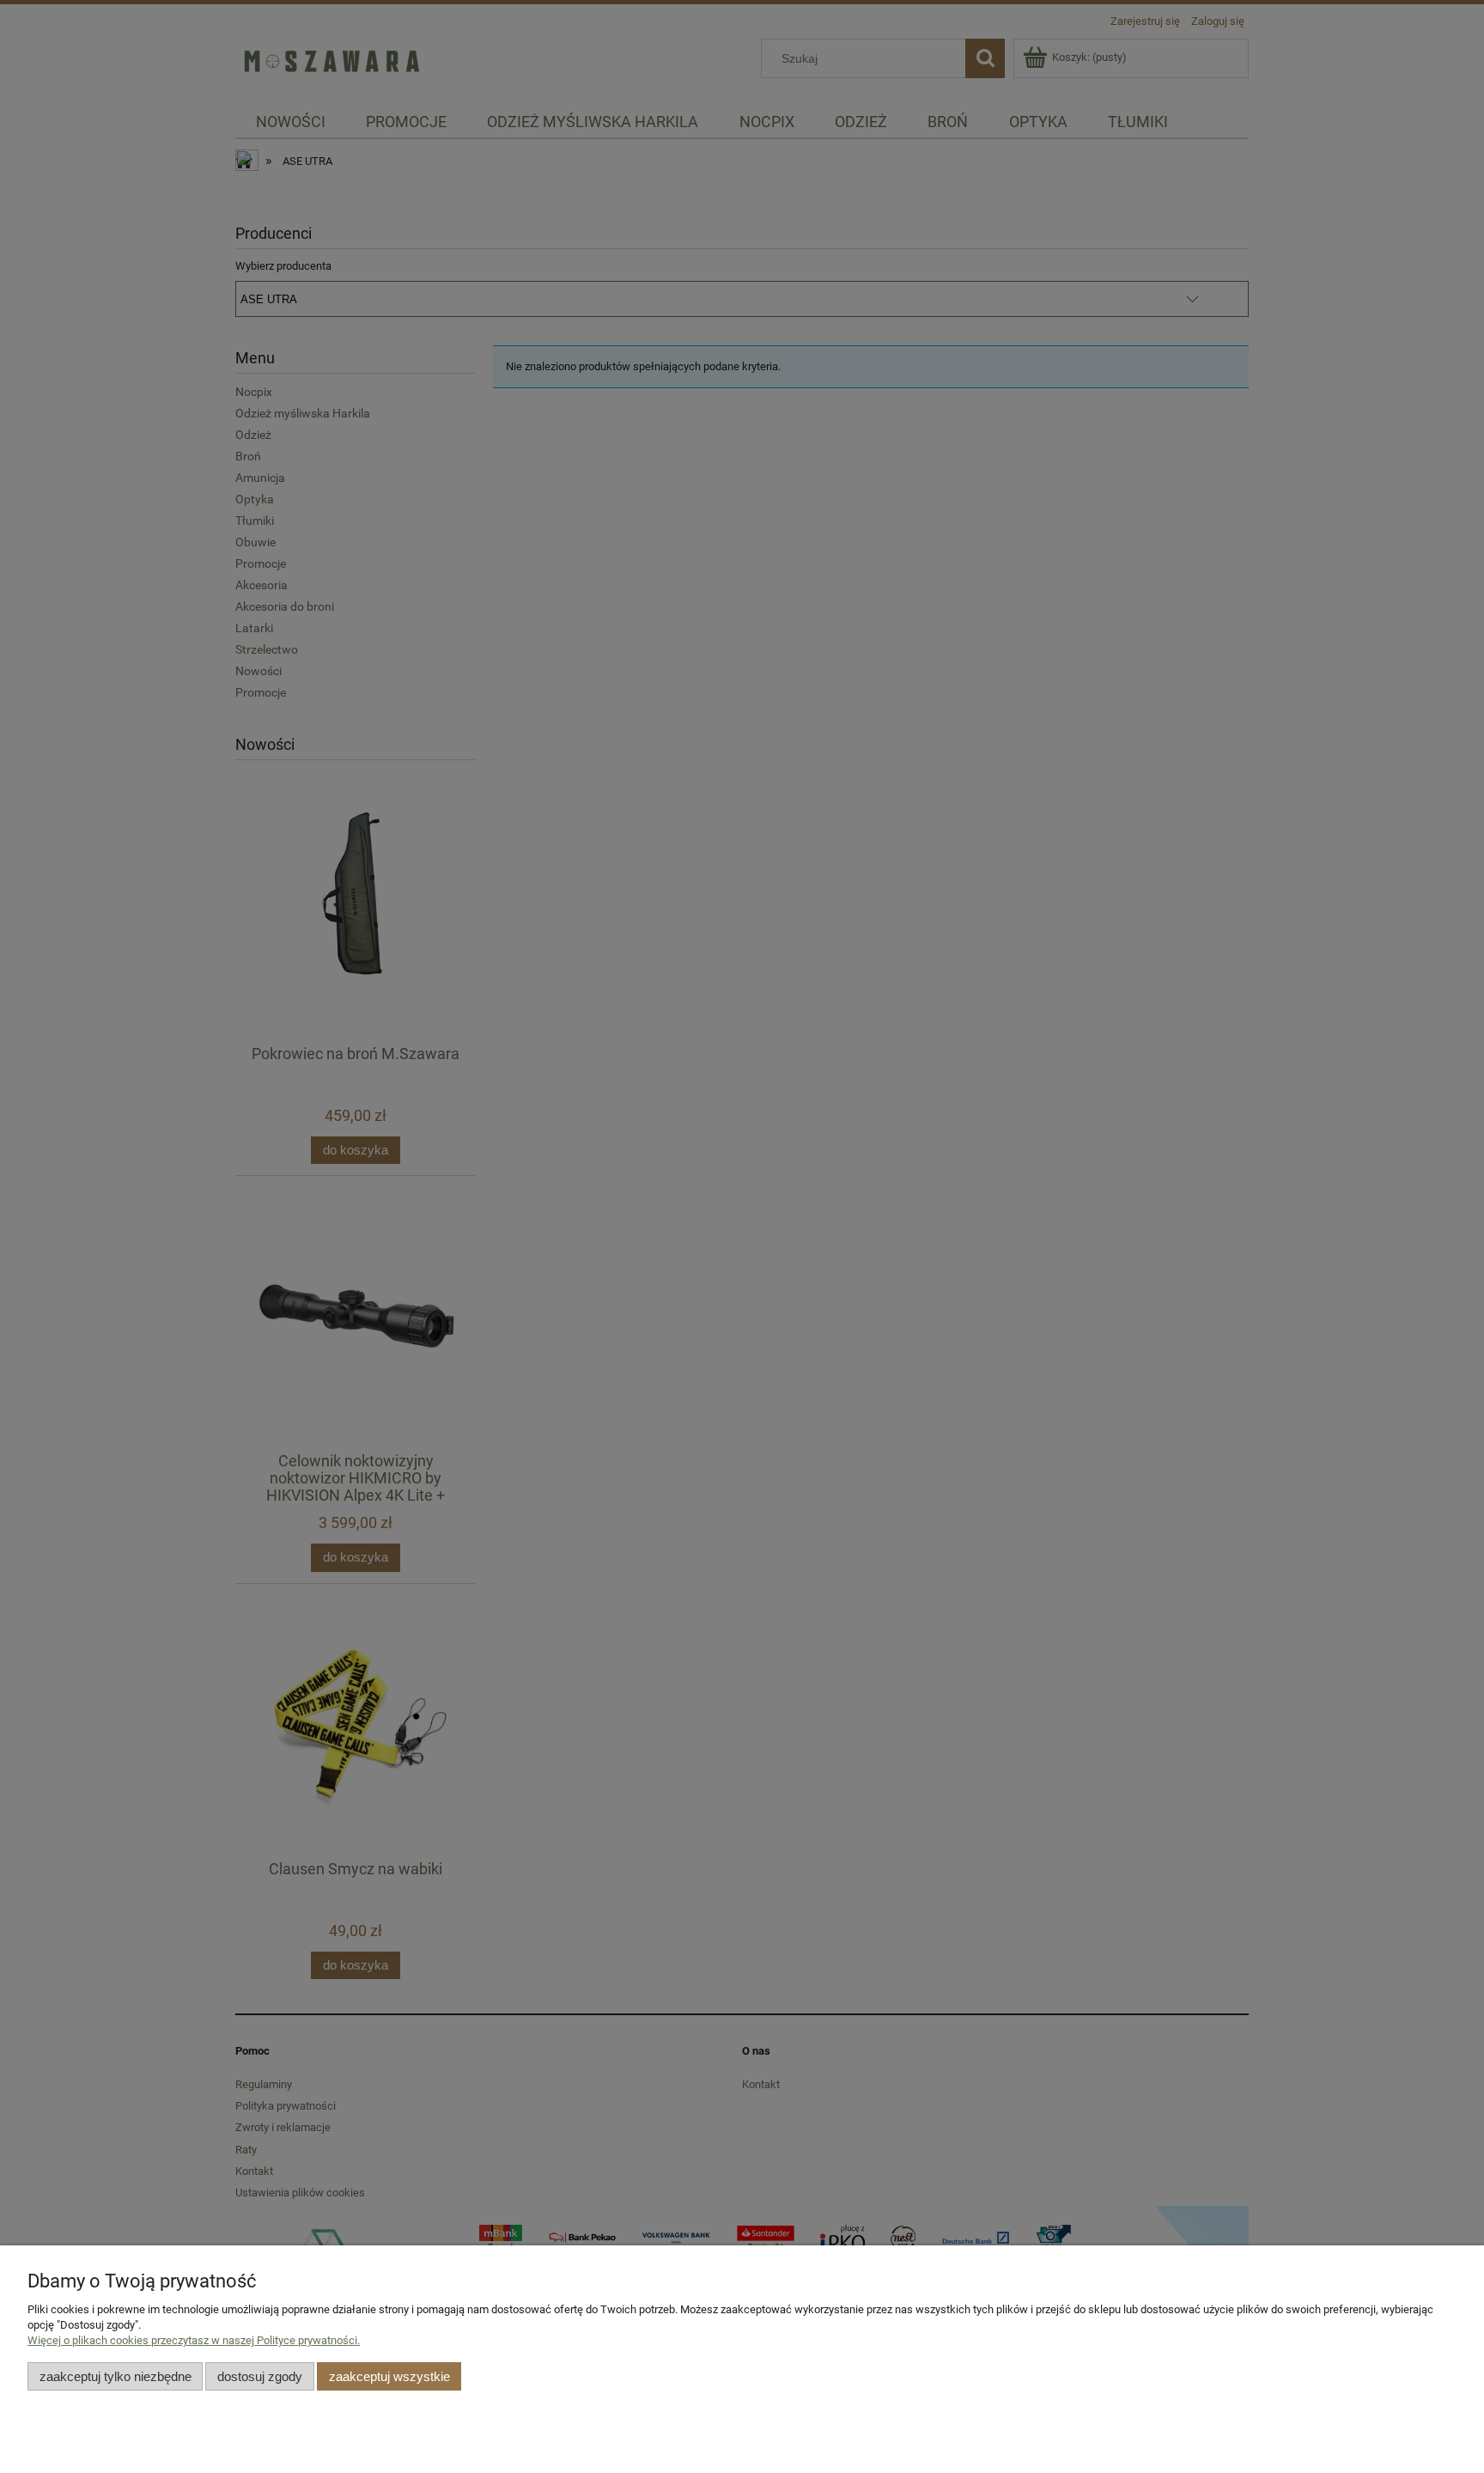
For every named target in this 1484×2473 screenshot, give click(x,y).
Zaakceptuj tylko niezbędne (116, 2376)
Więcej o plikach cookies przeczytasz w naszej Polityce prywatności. (194, 2340)
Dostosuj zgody (260, 2376)
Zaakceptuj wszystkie (389, 2376)
